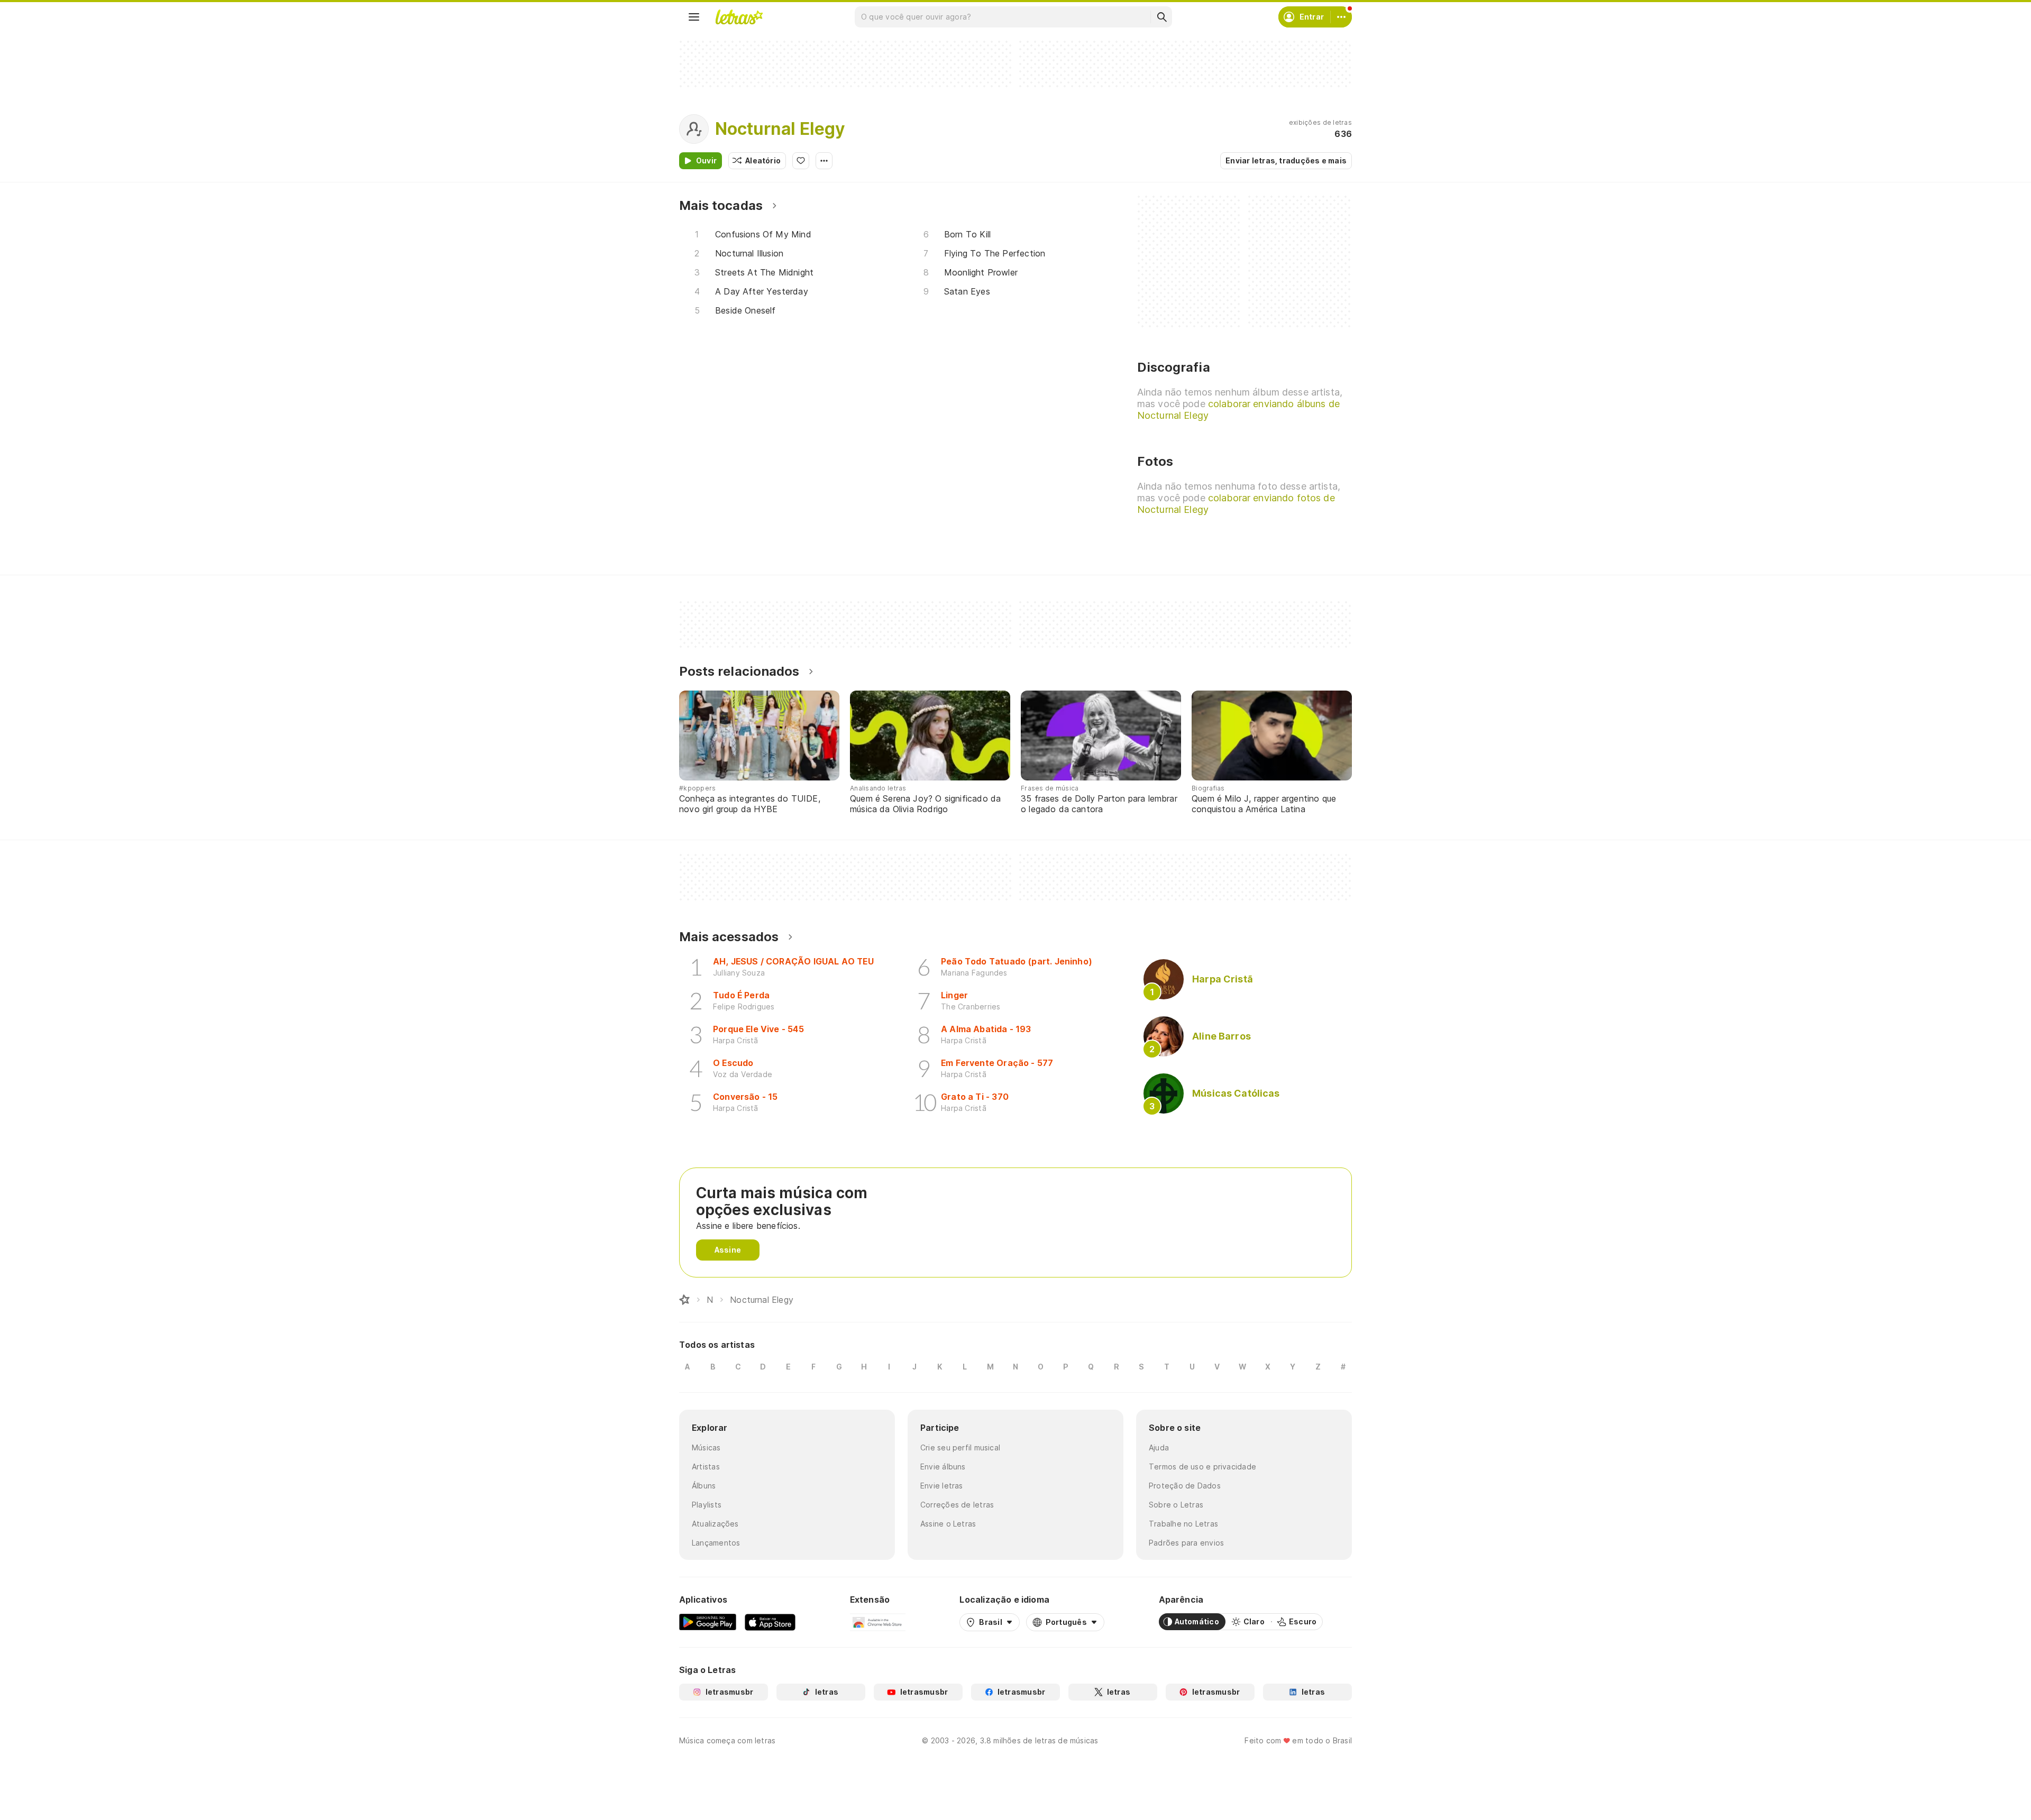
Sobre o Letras (1176, 1505)
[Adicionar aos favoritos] (801, 161)
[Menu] (694, 17)
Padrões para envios (1186, 1543)
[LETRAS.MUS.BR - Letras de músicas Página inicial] (739, 17)
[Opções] (824, 161)
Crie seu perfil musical (960, 1447)
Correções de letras (957, 1505)
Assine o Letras (948, 1524)
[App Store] (770, 1622)
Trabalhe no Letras (1183, 1524)
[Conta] (1341, 17)
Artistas (706, 1467)
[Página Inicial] (684, 1300)
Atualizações (715, 1524)
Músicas (706, 1447)
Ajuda (1159, 1447)
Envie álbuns (943, 1467)
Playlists (707, 1505)
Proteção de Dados (1185, 1486)
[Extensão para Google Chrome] (878, 1622)
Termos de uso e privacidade (1202, 1467)
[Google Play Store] (708, 1622)
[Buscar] (1161, 17)
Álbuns (704, 1486)
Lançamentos (716, 1543)
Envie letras (942, 1486)
